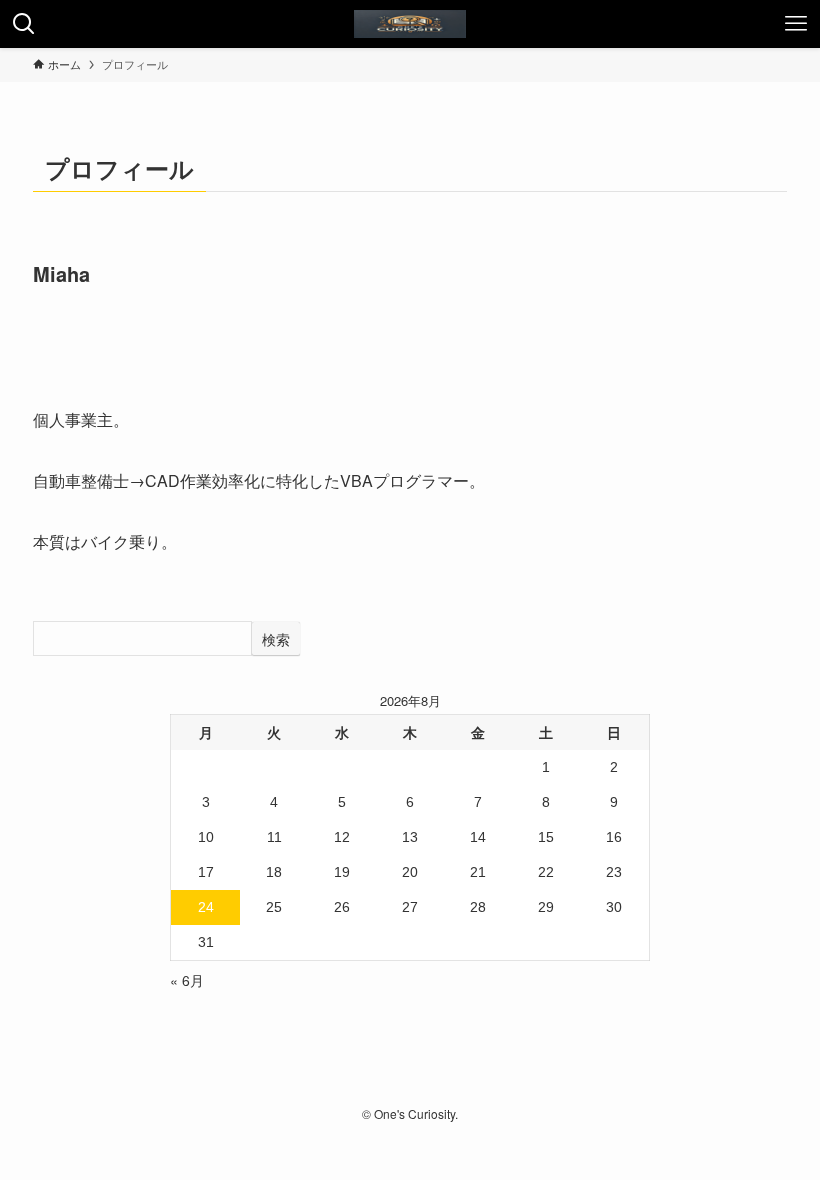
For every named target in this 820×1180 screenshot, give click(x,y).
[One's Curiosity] (410, 24)
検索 (276, 639)
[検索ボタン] (24, 24)
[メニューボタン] (796, 24)
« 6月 (187, 980)
